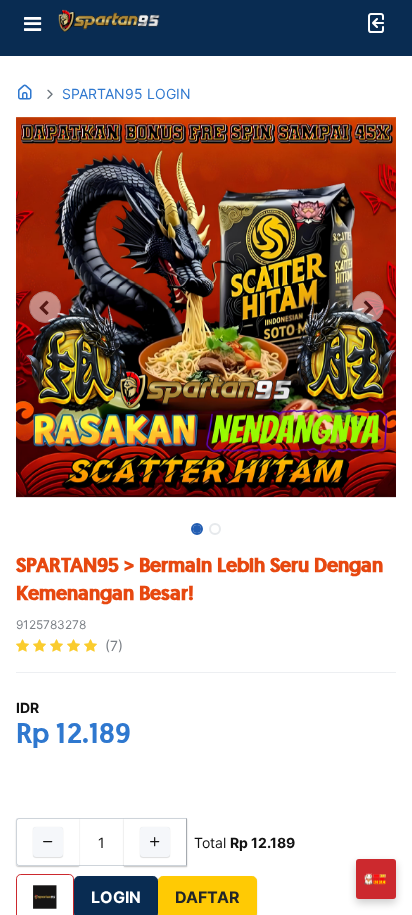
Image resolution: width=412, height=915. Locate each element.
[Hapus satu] (47, 842)
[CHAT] (376, 877)
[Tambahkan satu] (155, 842)
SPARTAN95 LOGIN (126, 93)
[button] (44, 307)
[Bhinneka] (109, 24)
